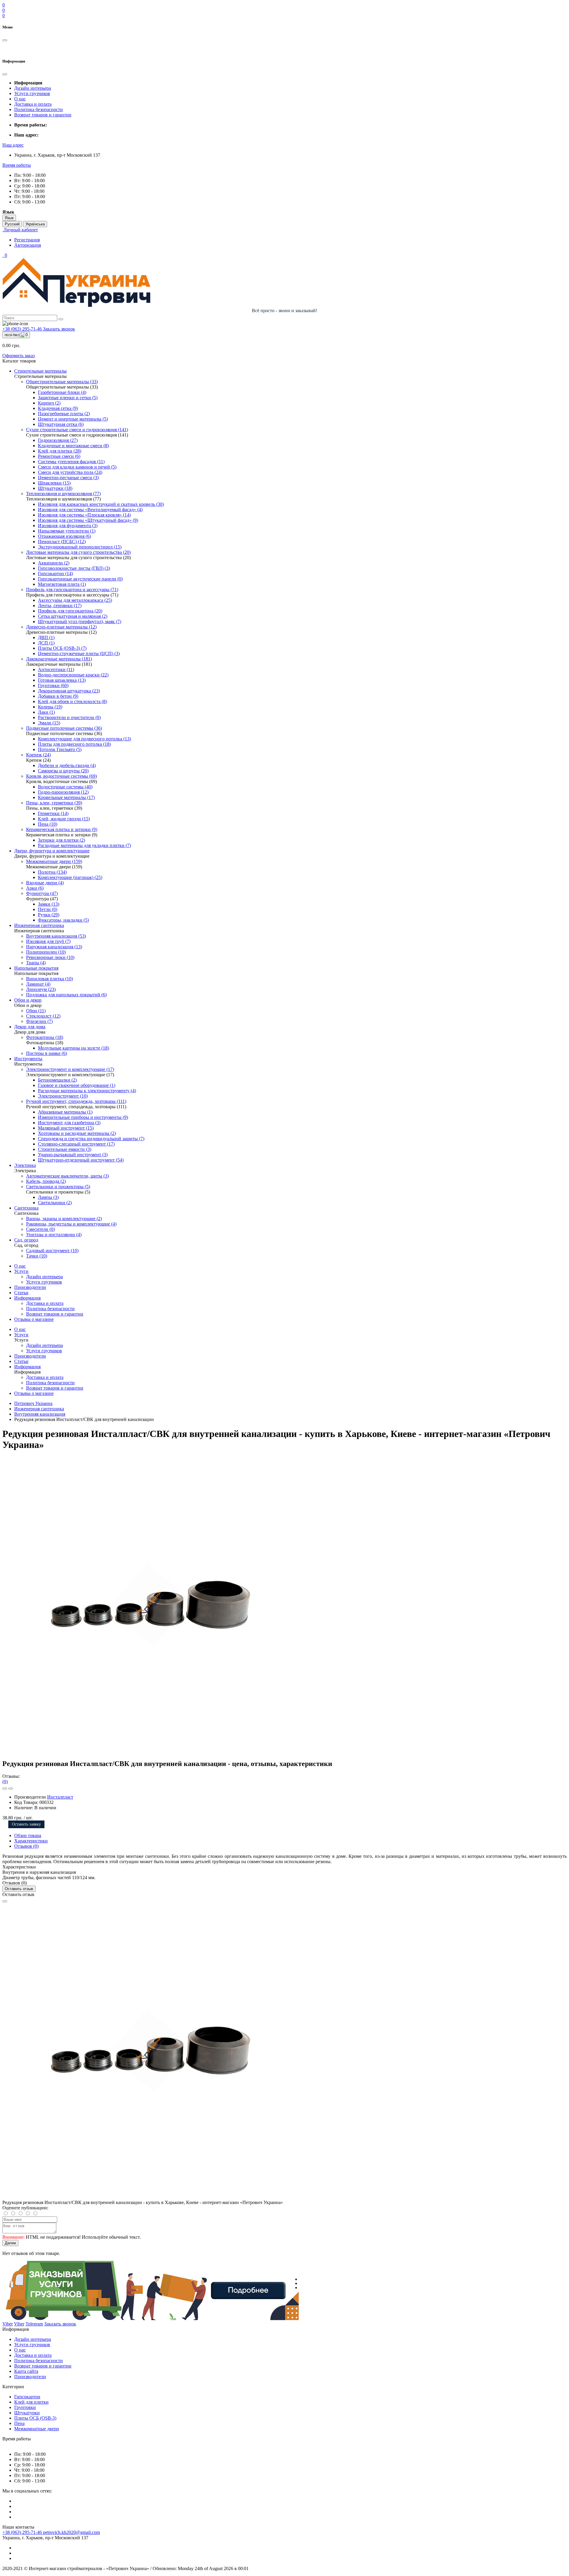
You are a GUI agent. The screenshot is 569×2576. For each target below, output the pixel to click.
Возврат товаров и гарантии (43, 115)
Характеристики (31, 1841)
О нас (20, 99)
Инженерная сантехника (39, 1409)
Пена (19, 2423)
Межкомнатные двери (37, 2429)
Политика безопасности (39, 109)
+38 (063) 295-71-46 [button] (23, 2532)
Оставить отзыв (19, 1889)
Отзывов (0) (26, 1846)
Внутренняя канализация (40, 1414)
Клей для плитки (31, 2402)
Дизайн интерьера (33, 88)
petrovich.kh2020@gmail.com (71, 2532)
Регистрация (27, 240)
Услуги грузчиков (32, 93)
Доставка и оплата (33, 104)
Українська (35, 224)
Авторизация (28, 245)
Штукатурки (27, 2413)
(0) (5, 1782)
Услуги (21, 1271)
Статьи (21, 1293)
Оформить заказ (19, 356)
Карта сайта (26, 2371)
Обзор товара (28, 1835)
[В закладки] (5, 1789)
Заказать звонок (59, 329)
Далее (10, 2243)
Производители (30, 1287)
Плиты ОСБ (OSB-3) (35, 2418)
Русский (12, 224)
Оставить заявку (26, 1824)
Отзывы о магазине (34, 1319)
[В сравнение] (11, 1789)
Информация (27, 1298)
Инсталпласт (60, 1797)
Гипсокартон (27, 2397)
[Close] (5, 1901)
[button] (13, 145)
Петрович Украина (33, 1403)
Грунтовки (25, 2407)
